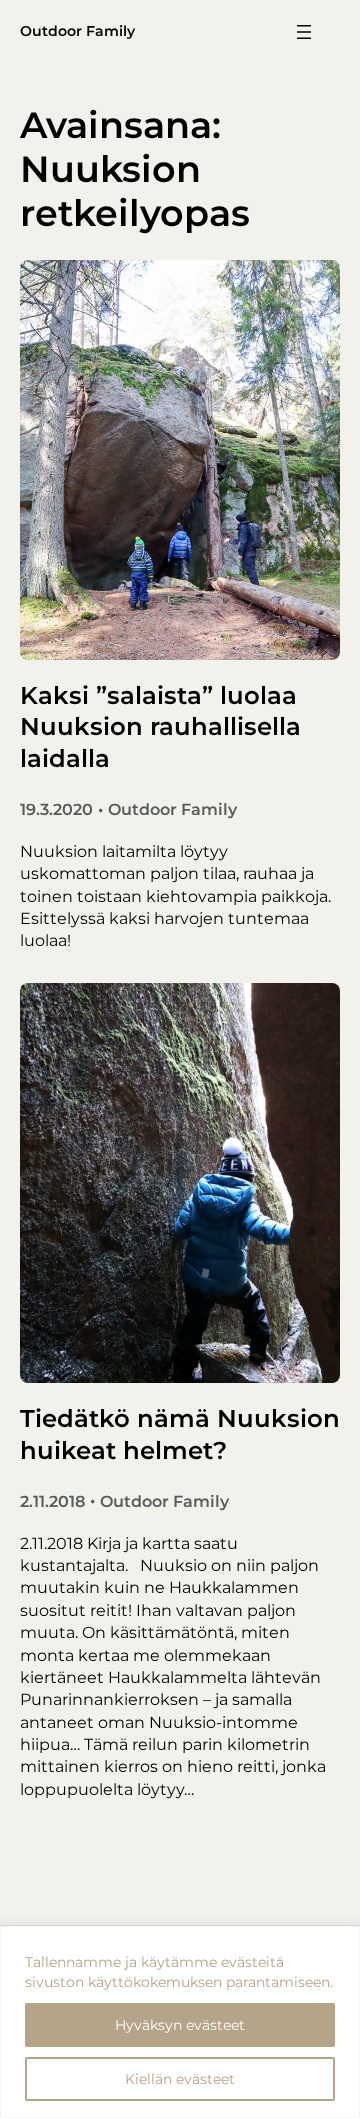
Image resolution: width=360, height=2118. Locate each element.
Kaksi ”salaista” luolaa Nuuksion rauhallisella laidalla (160, 726)
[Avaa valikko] (304, 32)
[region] (180, 2022)
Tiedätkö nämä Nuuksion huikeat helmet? (180, 1434)
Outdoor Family (77, 31)
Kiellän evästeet (180, 2079)
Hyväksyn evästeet (180, 2025)
